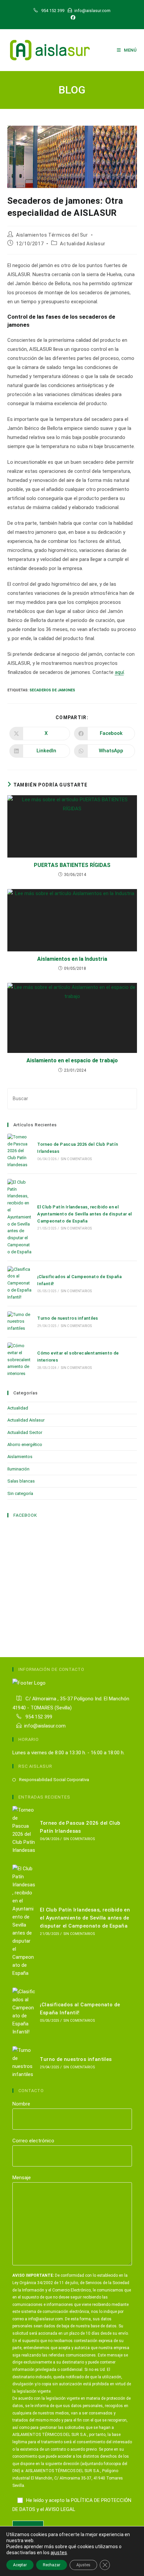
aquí (119, 672)
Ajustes (83, 2565)
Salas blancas (21, 1481)
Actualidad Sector (25, 1432)
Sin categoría (20, 1493)
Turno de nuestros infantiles (67, 1318)
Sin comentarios (77, 1159)
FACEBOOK (25, 1515)
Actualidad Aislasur (83, 244)
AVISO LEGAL (60, 2509)
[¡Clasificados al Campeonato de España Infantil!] (20, 1283)
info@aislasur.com (45, 1726)
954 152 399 (38, 1717)
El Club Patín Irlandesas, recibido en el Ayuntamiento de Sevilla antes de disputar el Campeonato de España (85, 1214)
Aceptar (20, 2565)
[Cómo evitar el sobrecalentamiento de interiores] (20, 1360)
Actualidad (18, 1408)
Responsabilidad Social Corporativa (54, 1780)
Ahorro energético (25, 1444)
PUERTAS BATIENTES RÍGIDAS (72, 865)
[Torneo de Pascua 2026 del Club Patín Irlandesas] (20, 1151)
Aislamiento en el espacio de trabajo (72, 1060)
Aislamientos (20, 1457)
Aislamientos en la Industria (72, 959)
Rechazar (52, 2565)
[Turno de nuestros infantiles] (20, 1322)
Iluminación (18, 1469)
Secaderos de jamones (52, 690)
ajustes (59, 2553)
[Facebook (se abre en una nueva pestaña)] (72, 17)
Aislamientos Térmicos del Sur (52, 235)
